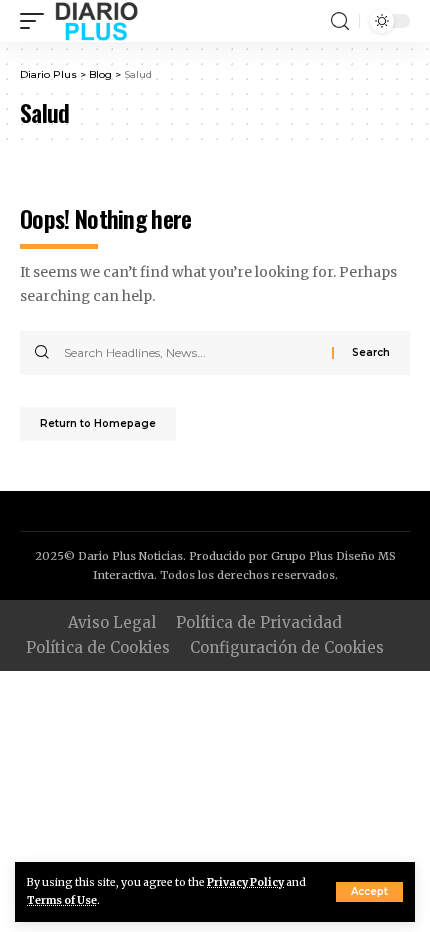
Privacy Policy (245, 882)
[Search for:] (190, 353)
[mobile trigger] (37, 21)
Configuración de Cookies (287, 647)
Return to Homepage (98, 423)
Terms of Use (62, 900)
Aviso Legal (112, 622)
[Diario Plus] (96, 21)
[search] (340, 21)
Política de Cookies (98, 647)
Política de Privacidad (259, 622)
